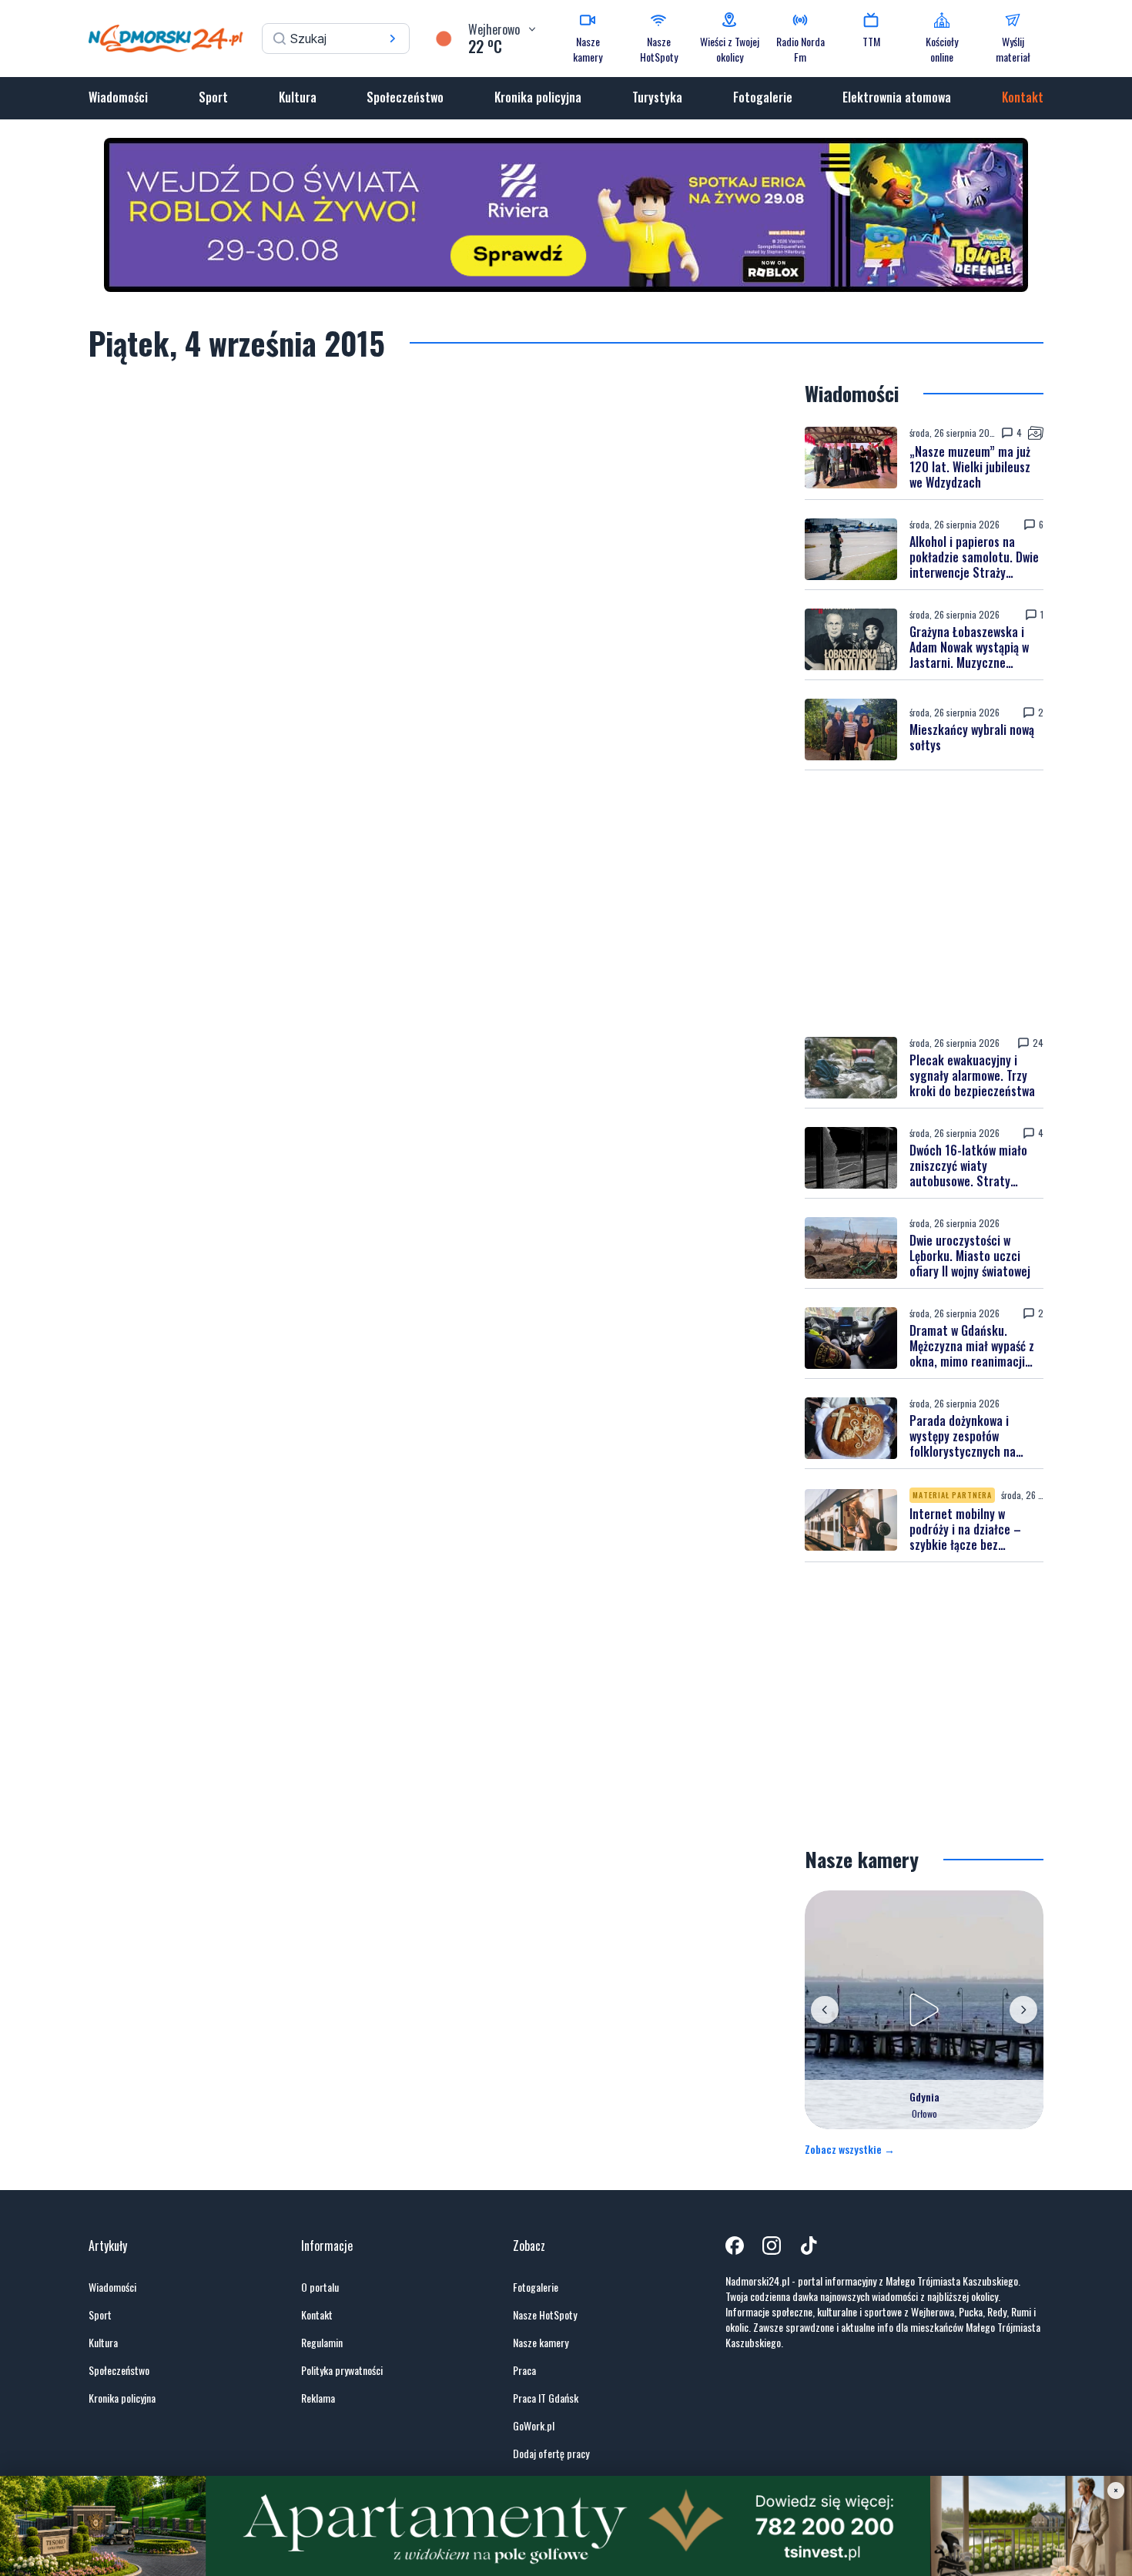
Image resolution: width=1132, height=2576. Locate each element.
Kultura (298, 97)
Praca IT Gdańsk (546, 2398)
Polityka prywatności (342, 2370)
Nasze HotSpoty (545, 2315)
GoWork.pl (534, 2426)
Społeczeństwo (405, 97)
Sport (213, 97)
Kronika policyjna (538, 97)
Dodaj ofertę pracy (551, 2454)
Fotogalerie (763, 97)
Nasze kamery (541, 2343)
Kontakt (1023, 97)
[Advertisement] (924, 904)
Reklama (318, 2398)
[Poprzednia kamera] (825, 2010)
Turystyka (657, 97)
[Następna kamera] (1023, 2010)
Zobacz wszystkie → (850, 2149)
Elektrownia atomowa (897, 97)
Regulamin (322, 2343)
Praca (524, 2370)
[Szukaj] (393, 39)
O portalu (320, 2287)
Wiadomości (118, 97)
